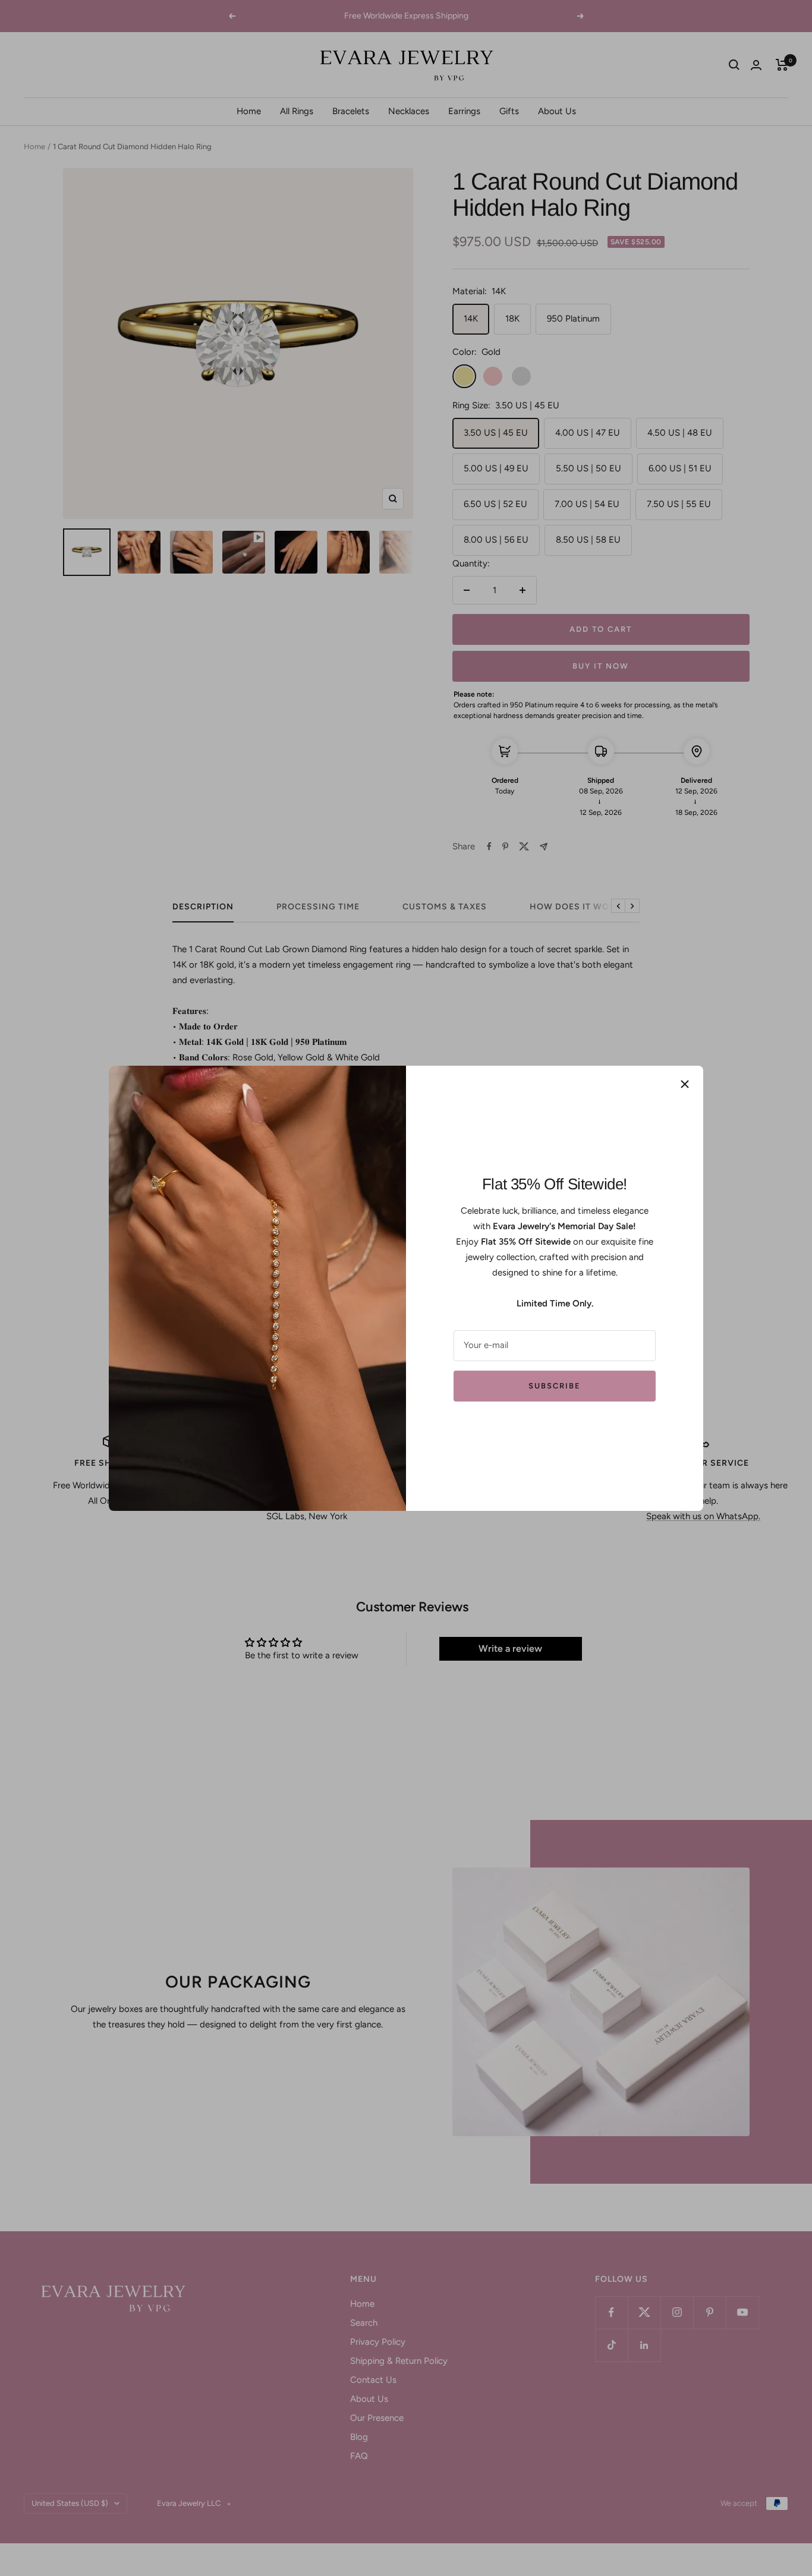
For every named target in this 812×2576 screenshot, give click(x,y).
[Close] (685, 1084)
